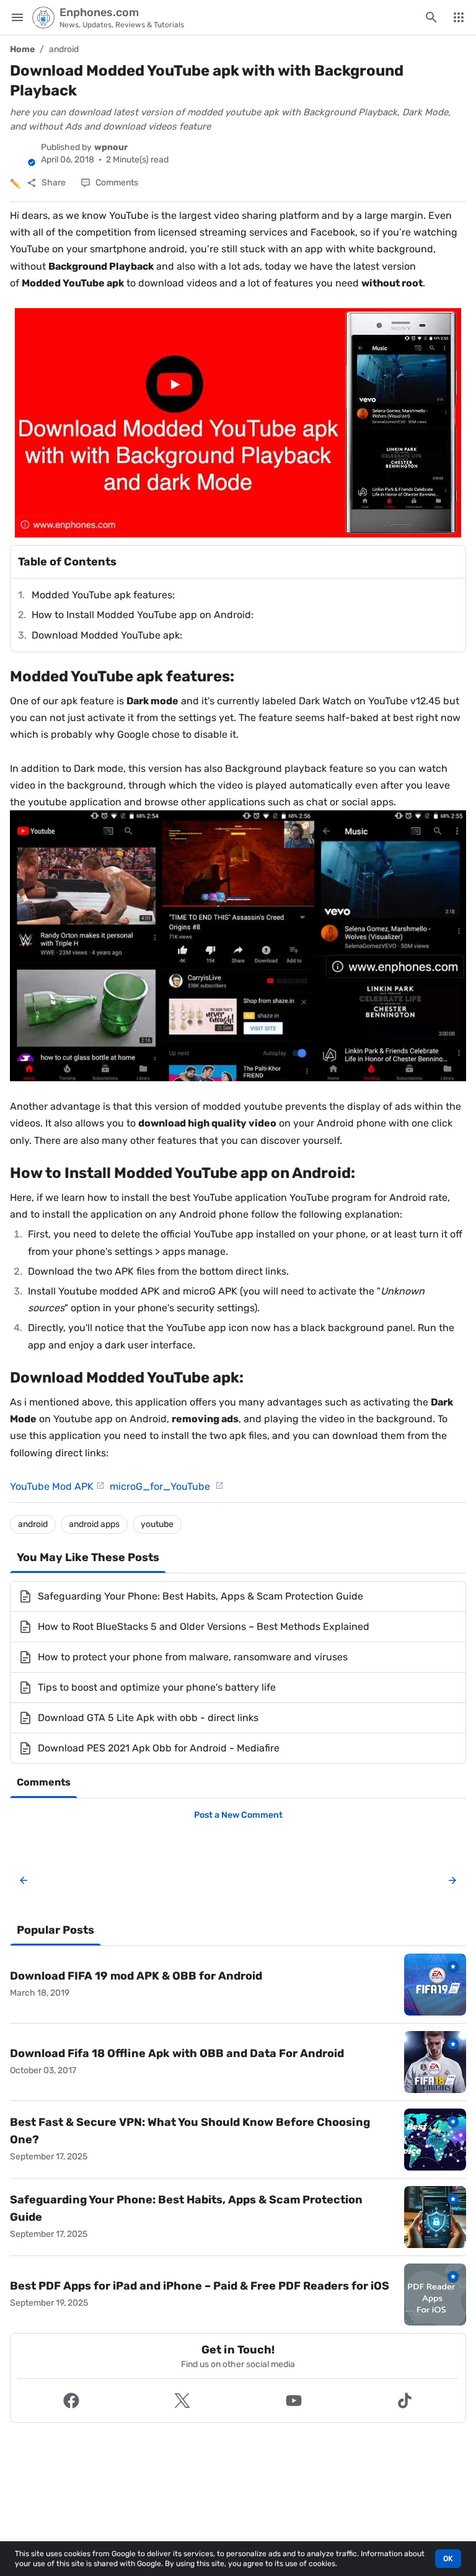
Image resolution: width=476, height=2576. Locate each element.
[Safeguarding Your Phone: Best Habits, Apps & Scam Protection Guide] (435, 2217)
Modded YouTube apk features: (103, 595)
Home (22, 49)
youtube (157, 1524)
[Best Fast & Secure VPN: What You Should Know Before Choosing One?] (435, 2140)
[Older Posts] (450, 1880)
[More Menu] (459, 17)
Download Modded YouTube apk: (107, 635)
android (64, 49)
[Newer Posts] (24, 1880)
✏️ (15, 184)
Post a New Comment (238, 1815)
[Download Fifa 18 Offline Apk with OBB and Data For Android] (435, 2062)
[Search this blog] (431, 17)
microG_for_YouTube (161, 1486)
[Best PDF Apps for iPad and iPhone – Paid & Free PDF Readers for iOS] (435, 2295)
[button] (71, 2401)
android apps (94, 1524)
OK (448, 2559)
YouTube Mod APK (52, 1486)
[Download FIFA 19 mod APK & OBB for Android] (435, 1985)
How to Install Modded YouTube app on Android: (143, 615)
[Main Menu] (17, 17)
